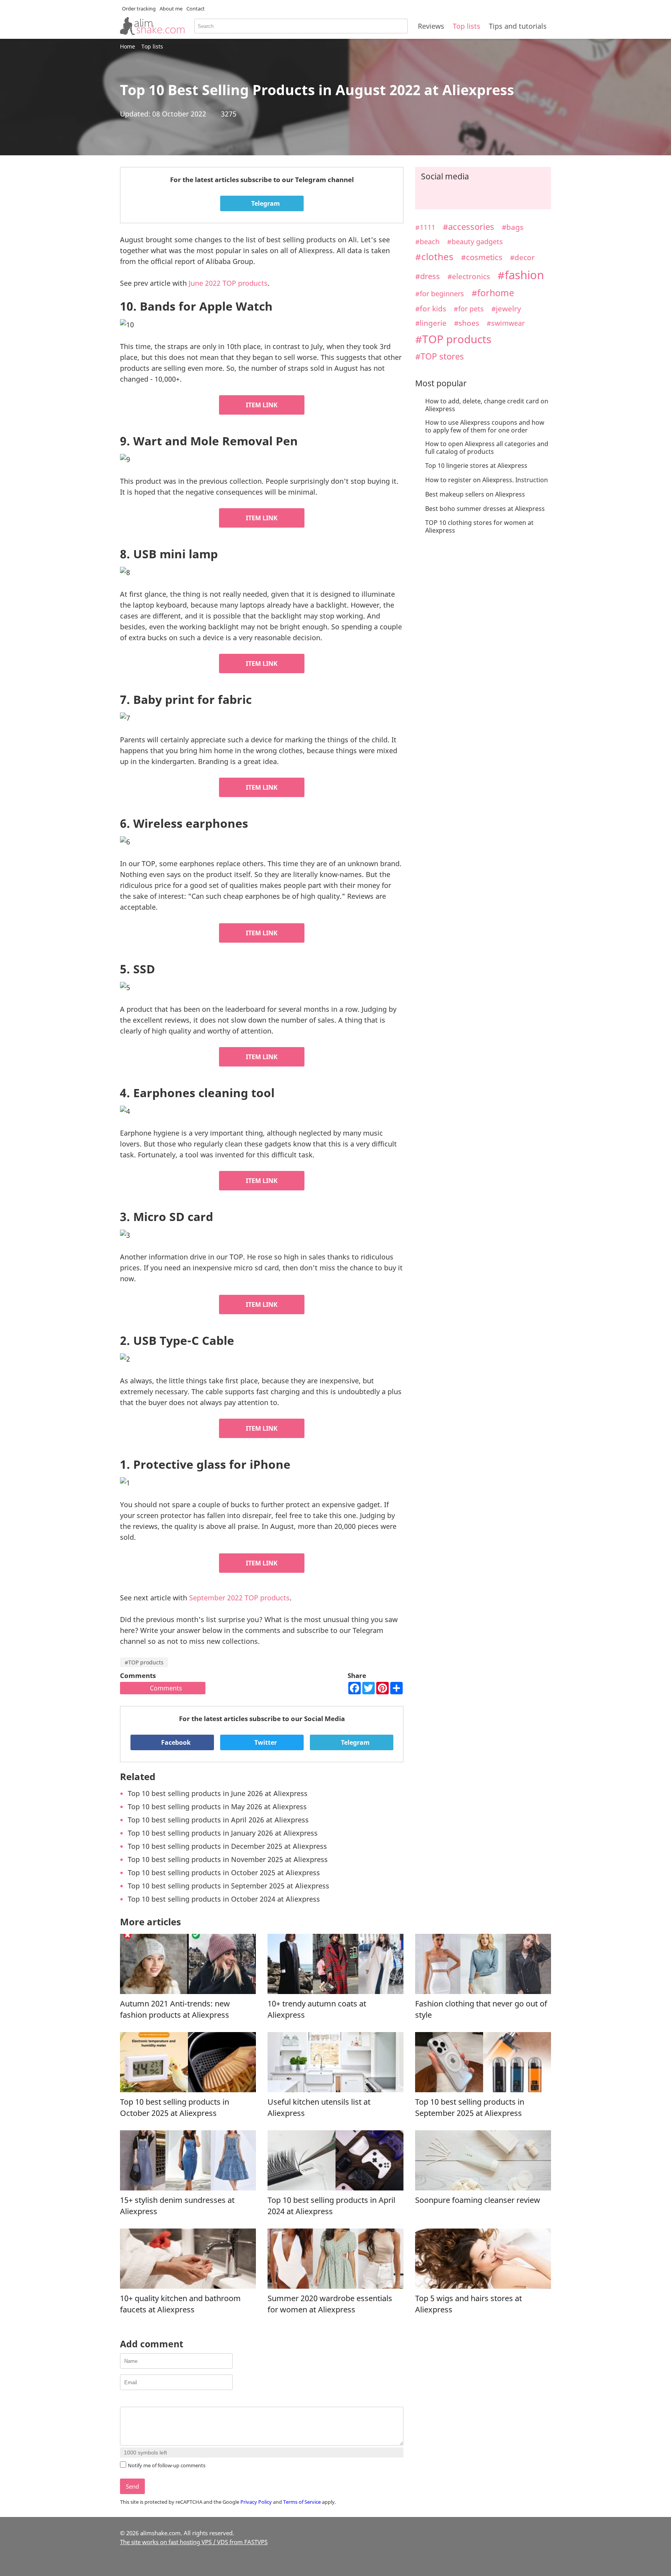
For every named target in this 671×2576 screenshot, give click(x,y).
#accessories (468, 227)
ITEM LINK (262, 405)
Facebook (175, 1742)
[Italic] (134, 2400)
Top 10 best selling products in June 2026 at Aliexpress (218, 1793)
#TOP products (144, 1662)
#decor (522, 257)
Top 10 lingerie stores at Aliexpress (476, 466)
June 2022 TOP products (228, 283)
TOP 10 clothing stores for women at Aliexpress (479, 526)
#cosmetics (482, 257)
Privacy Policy (256, 2502)
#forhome (493, 293)
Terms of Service (302, 2502)
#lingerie (431, 323)
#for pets (469, 309)
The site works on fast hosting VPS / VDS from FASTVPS (194, 2542)
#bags (513, 227)
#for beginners (440, 293)
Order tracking (139, 9)
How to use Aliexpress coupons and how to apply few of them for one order (485, 426)
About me (171, 9)
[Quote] (163, 2400)
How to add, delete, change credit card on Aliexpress (487, 405)
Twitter (265, 1742)
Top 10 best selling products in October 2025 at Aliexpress (224, 1873)
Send (132, 2486)
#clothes (434, 257)
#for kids (431, 308)
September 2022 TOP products (239, 1598)
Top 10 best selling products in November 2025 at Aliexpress (228, 1859)
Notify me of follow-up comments (167, 2465)
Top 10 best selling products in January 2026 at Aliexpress (223, 1833)
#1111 (425, 227)
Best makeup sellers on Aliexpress (475, 494)
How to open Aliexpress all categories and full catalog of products (487, 448)
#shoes (467, 323)
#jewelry (506, 308)
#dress (428, 276)
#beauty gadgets (475, 241)
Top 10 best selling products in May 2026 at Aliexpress (217, 1807)
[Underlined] (144, 2400)
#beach (427, 241)
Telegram (265, 203)
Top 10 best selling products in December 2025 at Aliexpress (227, 1846)
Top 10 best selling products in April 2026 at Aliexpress (218, 1820)
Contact (196, 9)
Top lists (467, 26)
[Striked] (154, 2400)
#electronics (469, 276)
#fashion (521, 275)
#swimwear (506, 323)
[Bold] (124, 2400)
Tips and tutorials (518, 26)
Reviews (431, 26)
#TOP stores (440, 356)
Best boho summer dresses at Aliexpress (485, 509)
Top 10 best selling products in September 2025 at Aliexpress (229, 1886)
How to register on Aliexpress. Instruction (487, 480)
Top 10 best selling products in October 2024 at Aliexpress (224, 1899)
